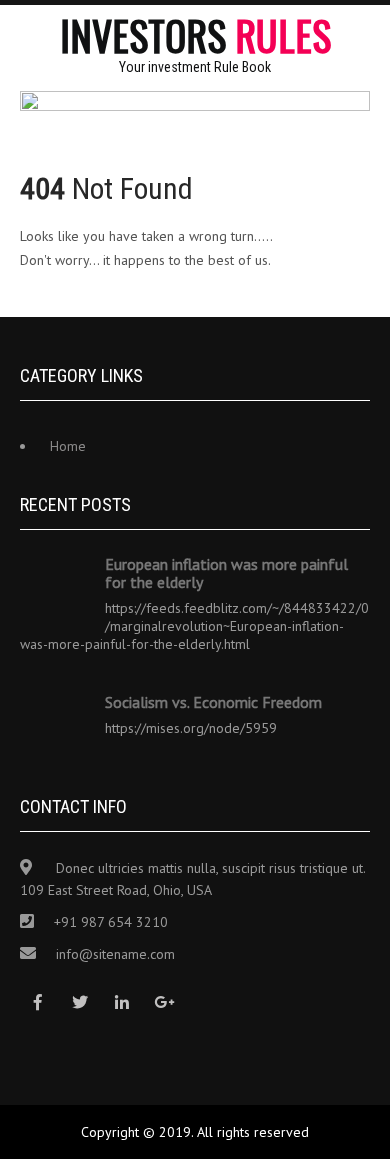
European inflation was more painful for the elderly (226, 573)
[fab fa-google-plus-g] (163, 1002)
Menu (370, 35)
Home (68, 446)
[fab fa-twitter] (79, 1002)
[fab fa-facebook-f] (37, 1002)
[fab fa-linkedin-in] (121, 1002)
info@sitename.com (115, 954)
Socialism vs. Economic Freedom (213, 702)
